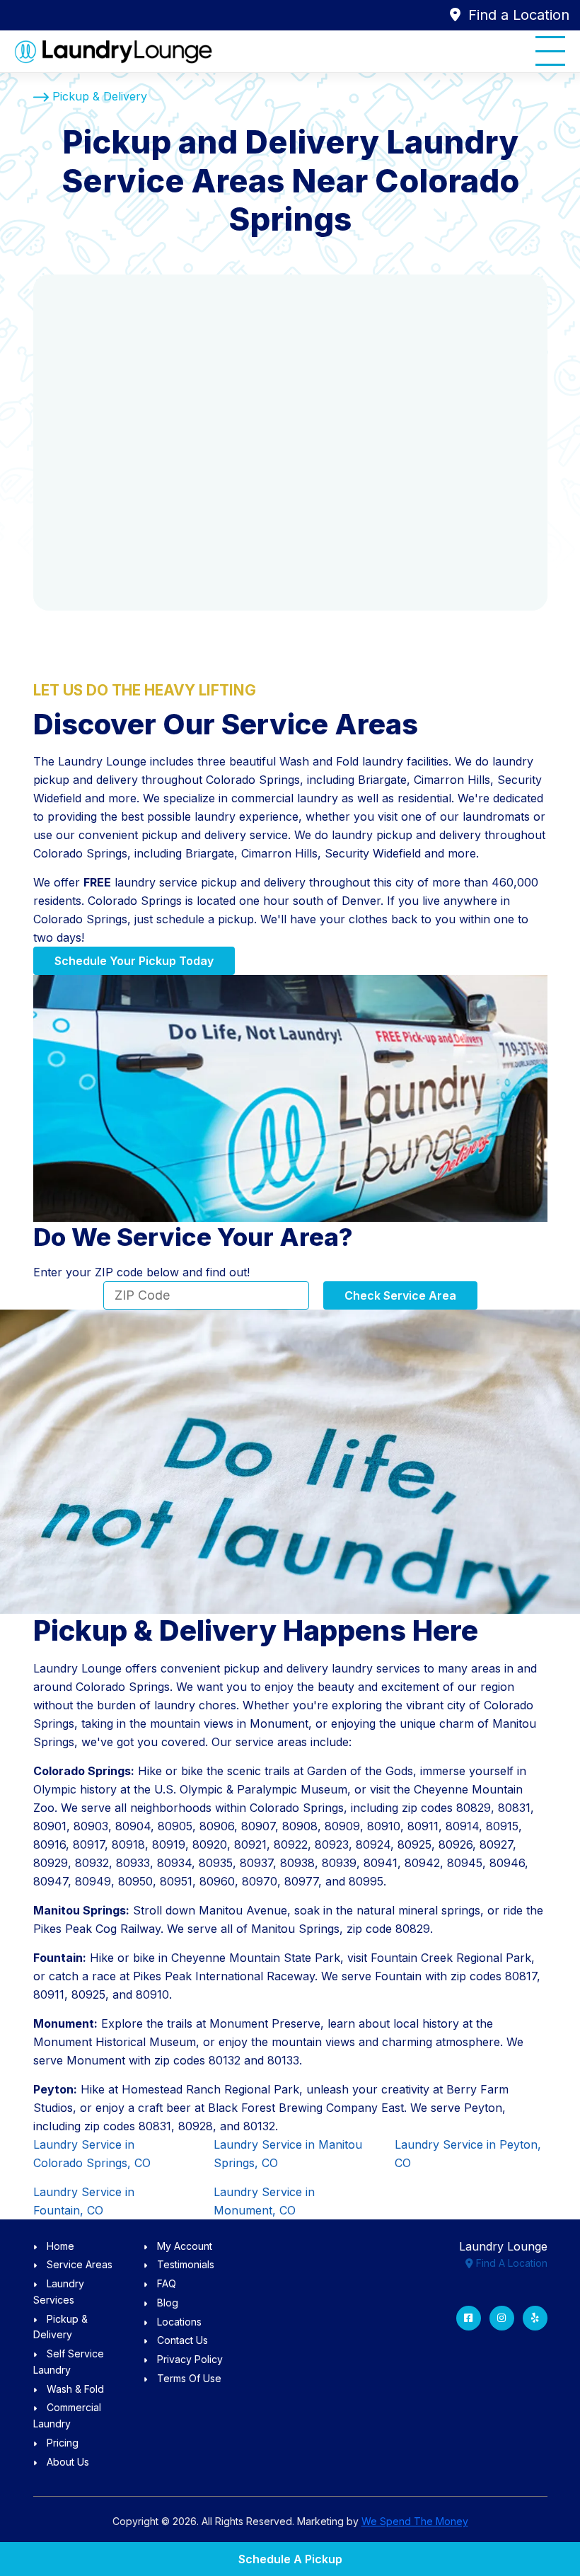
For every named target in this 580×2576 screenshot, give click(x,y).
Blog (168, 2303)
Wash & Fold (75, 2389)
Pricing (63, 2443)
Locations (179, 2322)
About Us (68, 2462)
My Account (185, 2246)
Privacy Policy (190, 2359)
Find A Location (510, 2263)
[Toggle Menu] (550, 51)
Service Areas (80, 2264)
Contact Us (182, 2340)
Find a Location (517, 15)
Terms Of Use (189, 2378)
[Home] (113, 51)
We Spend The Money (415, 2521)
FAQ (167, 2283)
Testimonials (186, 2264)
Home (60, 2246)
